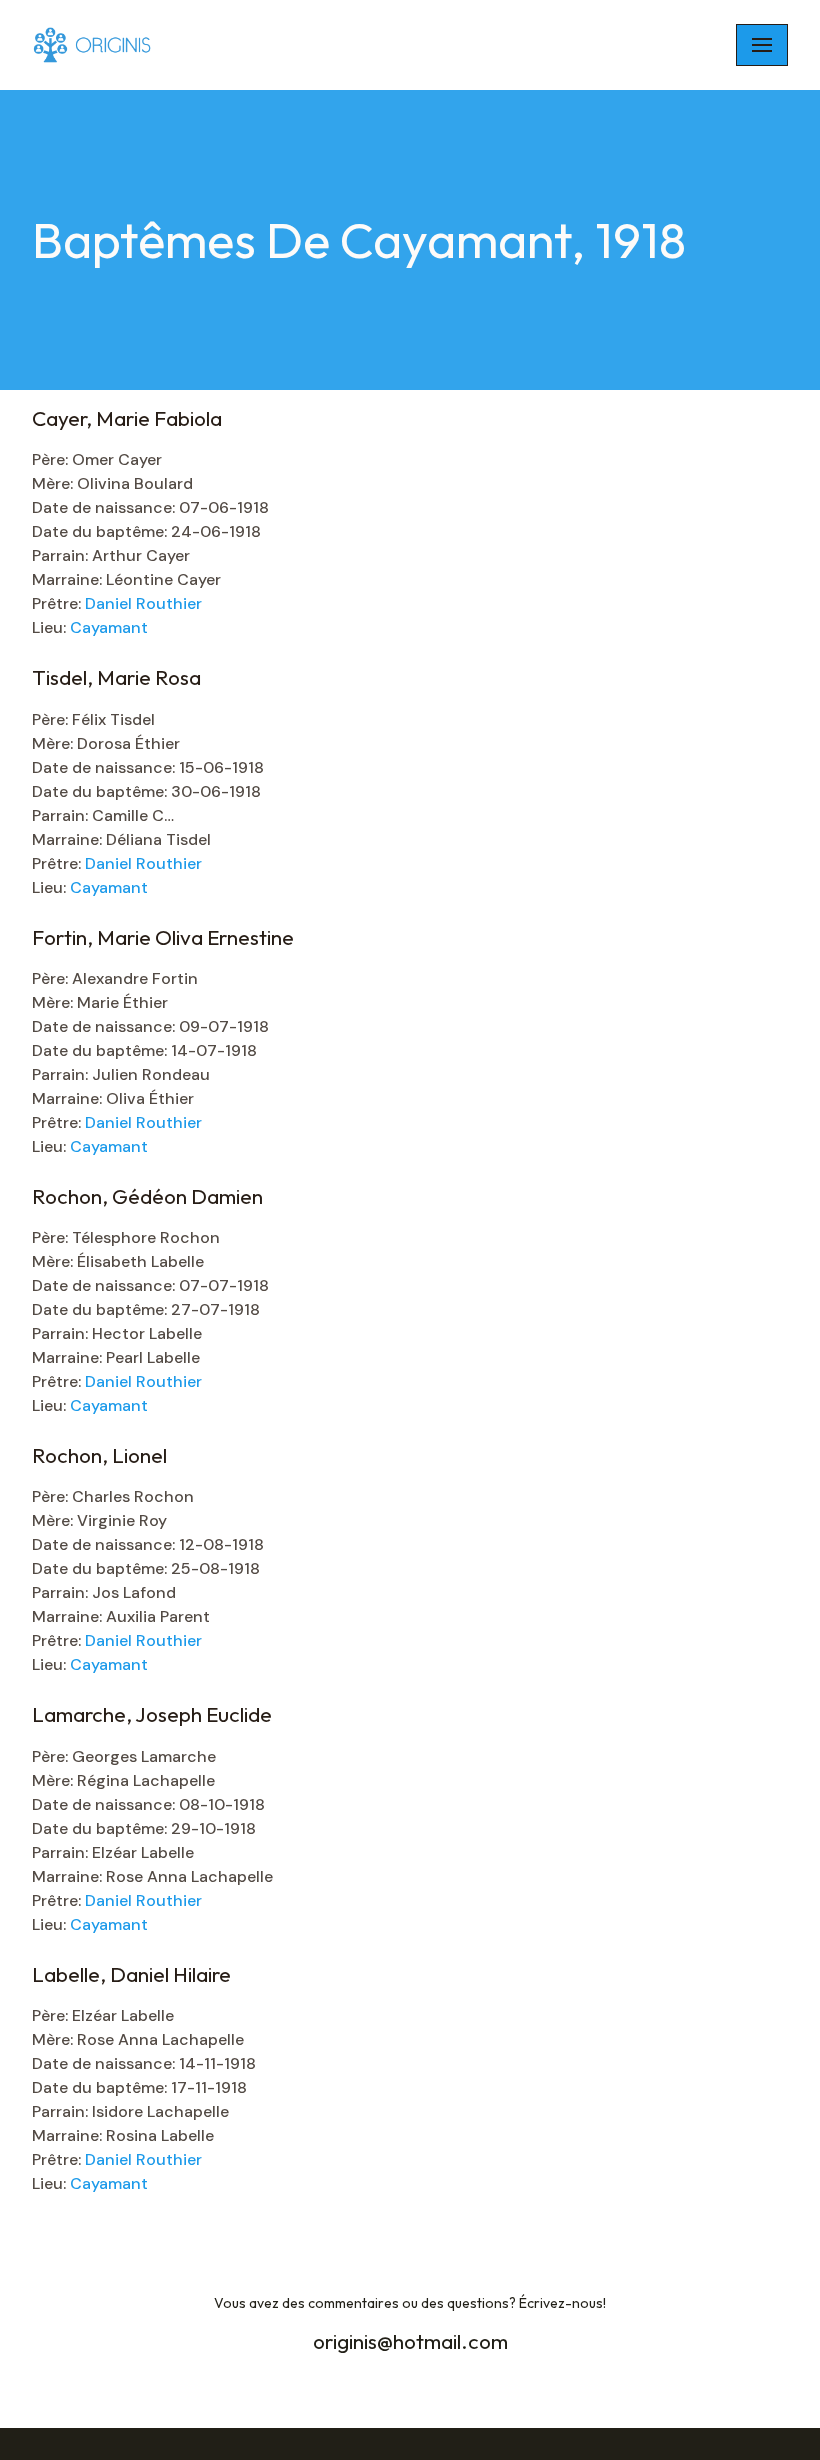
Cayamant (109, 627)
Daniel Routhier (143, 603)
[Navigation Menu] (762, 45)
